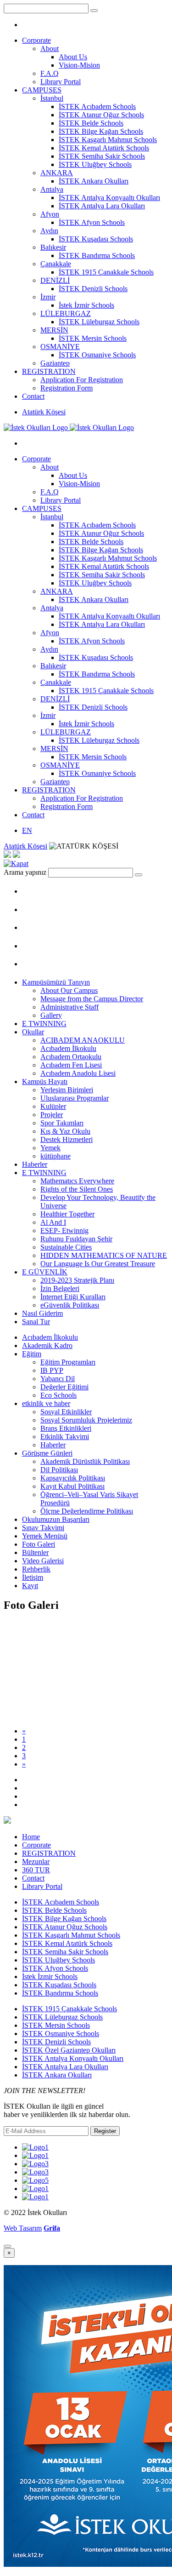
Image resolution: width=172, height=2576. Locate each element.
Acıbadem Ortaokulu (71, 1057)
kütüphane (55, 1156)
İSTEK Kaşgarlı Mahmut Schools (108, 140)
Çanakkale (56, 264)
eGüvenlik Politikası (70, 1305)
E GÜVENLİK (45, 1272)
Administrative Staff (69, 1007)
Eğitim (32, 1354)
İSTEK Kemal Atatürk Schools (104, 148)
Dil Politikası (59, 1470)
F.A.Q (50, 73)
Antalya (52, 189)
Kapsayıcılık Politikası (73, 1478)
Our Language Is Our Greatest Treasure (98, 1264)
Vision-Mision (79, 65)
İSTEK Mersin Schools (93, 338)
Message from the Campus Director (92, 999)
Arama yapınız (25, 872)
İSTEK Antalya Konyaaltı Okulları (109, 198)
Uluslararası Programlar (75, 1098)
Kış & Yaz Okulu (65, 1131)
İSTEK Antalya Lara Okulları (102, 206)
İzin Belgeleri (60, 1288)
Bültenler (35, 1552)
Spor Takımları (62, 1123)
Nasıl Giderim (42, 1313)
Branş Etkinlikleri (66, 1428)
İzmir (48, 297)
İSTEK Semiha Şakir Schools (102, 156)
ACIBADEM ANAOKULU (83, 1040)
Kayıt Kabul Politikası (72, 1486)
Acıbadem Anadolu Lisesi (78, 1073)
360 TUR (36, 1870)
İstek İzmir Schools (86, 305)
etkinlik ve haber (46, 1403)
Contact (33, 396)
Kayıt (30, 1586)
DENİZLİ (55, 280)
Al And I (53, 1222)
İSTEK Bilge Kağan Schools (101, 131)
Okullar (33, 1032)
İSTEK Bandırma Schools (97, 255)
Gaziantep (55, 363)
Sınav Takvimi (43, 1528)
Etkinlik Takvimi (65, 1437)
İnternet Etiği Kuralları (73, 1297)
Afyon (50, 214)
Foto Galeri (39, 1544)
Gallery (51, 1015)
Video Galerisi (43, 1561)
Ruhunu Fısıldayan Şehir (76, 1239)
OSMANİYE (60, 347)
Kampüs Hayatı (45, 1081)
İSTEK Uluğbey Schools (95, 164)
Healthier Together (67, 1214)
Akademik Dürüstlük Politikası (85, 1461)
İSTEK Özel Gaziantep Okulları (69, 2050)
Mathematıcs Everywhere (77, 1181)
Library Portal (61, 82)
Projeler (52, 1115)
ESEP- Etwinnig (64, 1231)
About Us (73, 57)
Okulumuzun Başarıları (56, 1519)
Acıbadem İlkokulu (68, 1048)
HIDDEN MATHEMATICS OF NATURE (104, 1255)
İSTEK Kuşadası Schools (96, 239)
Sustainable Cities (66, 1247)
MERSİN (54, 330)
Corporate (36, 40)
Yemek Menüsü (45, 1536)
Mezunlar (36, 1862)
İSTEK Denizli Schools (93, 289)
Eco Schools (58, 1395)
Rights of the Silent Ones (77, 1189)
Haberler (35, 1164)
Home (31, 1837)
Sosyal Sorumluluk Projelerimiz (86, 1420)
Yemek (50, 1148)
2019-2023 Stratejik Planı (77, 1280)
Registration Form (67, 388)
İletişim (33, 1577)
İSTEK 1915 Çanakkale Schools (106, 272)
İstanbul (52, 98)
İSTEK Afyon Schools (92, 222)
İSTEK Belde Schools (91, 123)
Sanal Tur (36, 1322)
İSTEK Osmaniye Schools (97, 355)
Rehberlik (36, 1569)
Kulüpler (53, 1106)
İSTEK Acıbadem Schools (97, 106)
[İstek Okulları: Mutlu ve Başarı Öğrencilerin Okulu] (69, 427)
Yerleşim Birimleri (67, 1090)
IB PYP (52, 1370)
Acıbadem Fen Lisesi (71, 1065)
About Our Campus (69, 990)
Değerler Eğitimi (64, 1387)
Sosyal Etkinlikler (66, 1412)
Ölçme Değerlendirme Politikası (87, 1511)
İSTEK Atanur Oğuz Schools (101, 115)
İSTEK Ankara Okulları (94, 181)
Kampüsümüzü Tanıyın (56, 982)
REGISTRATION (49, 371)
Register (105, 2131)
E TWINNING (44, 1024)
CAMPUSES (42, 90)
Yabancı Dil (58, 1379)
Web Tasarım (23, 2228)
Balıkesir (53, 247)
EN (27, 830)
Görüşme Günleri (47, 1453)
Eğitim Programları (68, 1362)
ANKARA (57, 173)
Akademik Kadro (47, 1345)
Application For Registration (82, 380)
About (50, 49)
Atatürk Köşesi (44, 412)
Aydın (49, 231)
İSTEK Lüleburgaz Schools (99, 322)
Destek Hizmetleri (67, 1139)
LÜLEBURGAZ (66, 313)
